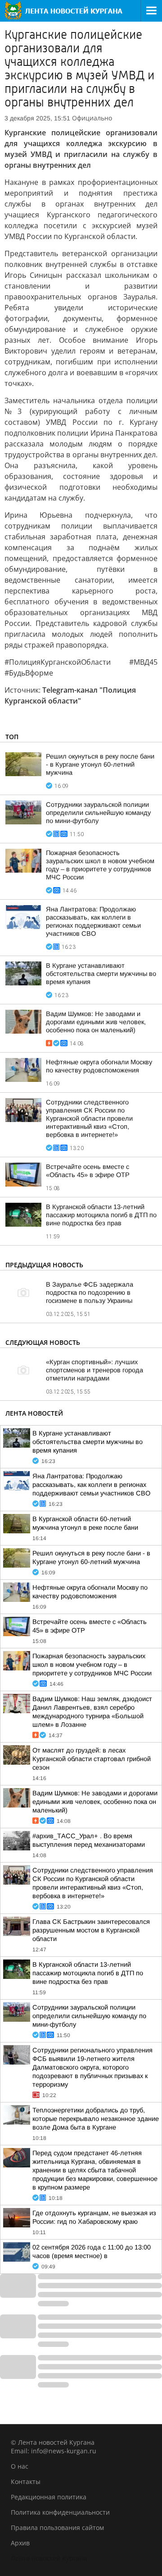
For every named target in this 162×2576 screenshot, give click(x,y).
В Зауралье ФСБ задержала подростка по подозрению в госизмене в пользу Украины (90, 1293)
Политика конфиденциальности (60, 2512)
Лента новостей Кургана (49, 2558)
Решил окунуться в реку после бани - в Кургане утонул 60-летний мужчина (100, 764)
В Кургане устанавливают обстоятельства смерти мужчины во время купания (101, 974)
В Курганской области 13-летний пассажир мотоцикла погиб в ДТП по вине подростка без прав (101, 1215)
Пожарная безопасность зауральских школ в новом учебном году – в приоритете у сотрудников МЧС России (92, 1665)
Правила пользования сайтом (57, 2528)
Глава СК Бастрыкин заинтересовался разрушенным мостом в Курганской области (91, 1930)
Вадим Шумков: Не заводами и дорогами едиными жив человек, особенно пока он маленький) (96, 1022)
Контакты (26, 2482)
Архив (20, 2543)
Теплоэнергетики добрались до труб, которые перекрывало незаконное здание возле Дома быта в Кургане (96, 2119)
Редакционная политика (49, 2497)
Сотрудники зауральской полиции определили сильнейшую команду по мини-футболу (98, 813)
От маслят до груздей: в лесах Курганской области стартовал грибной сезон (92, 1759)
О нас (20, 2466)
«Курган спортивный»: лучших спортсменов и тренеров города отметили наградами (94, 1370)
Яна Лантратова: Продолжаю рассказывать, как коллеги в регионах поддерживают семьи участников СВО (91, 1485)
